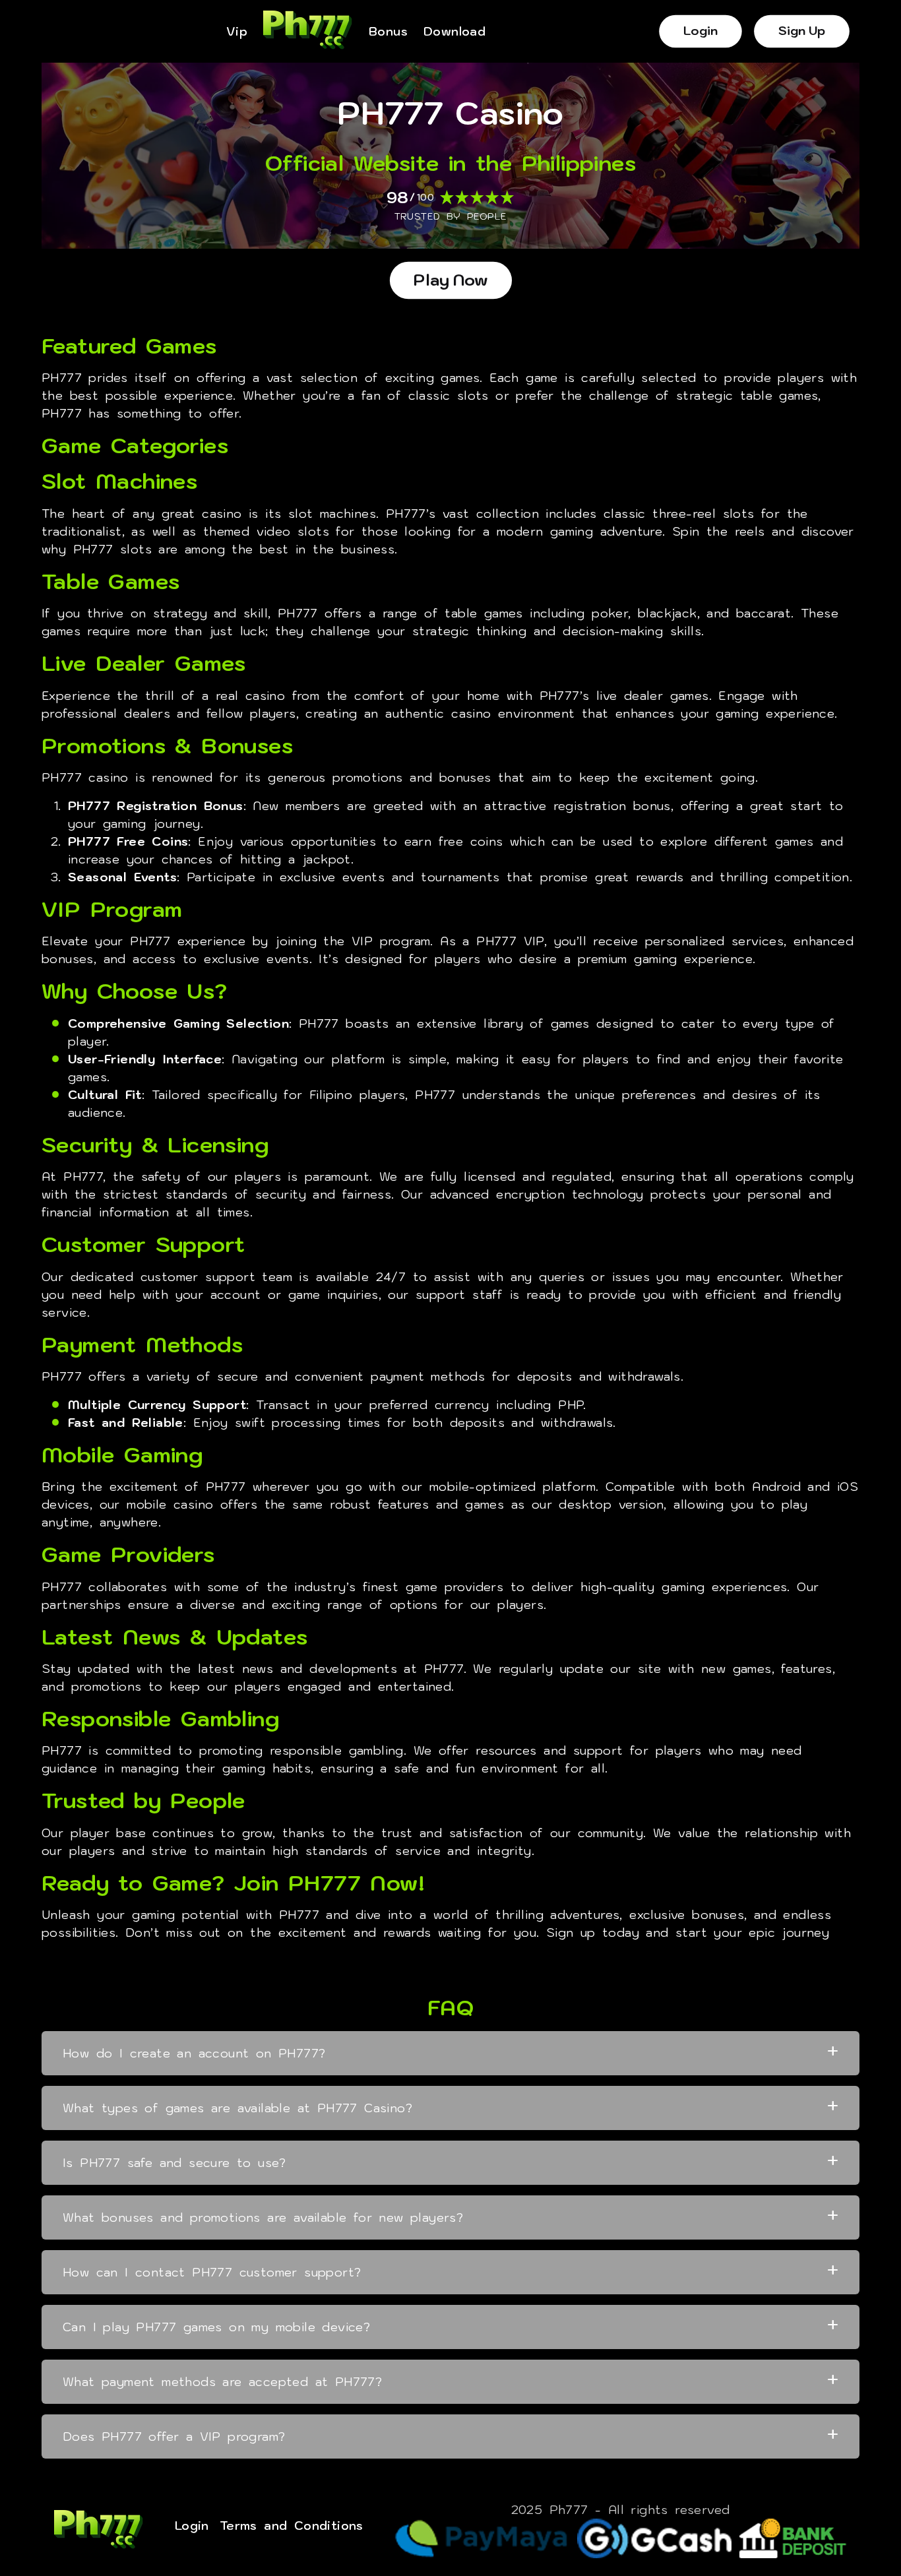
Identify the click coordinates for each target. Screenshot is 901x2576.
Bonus (388, 32)
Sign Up (802, 31)
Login (701, 31)
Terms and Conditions (292, 2526)
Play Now (451, 280)
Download (454, 32)
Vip (237, 32)
